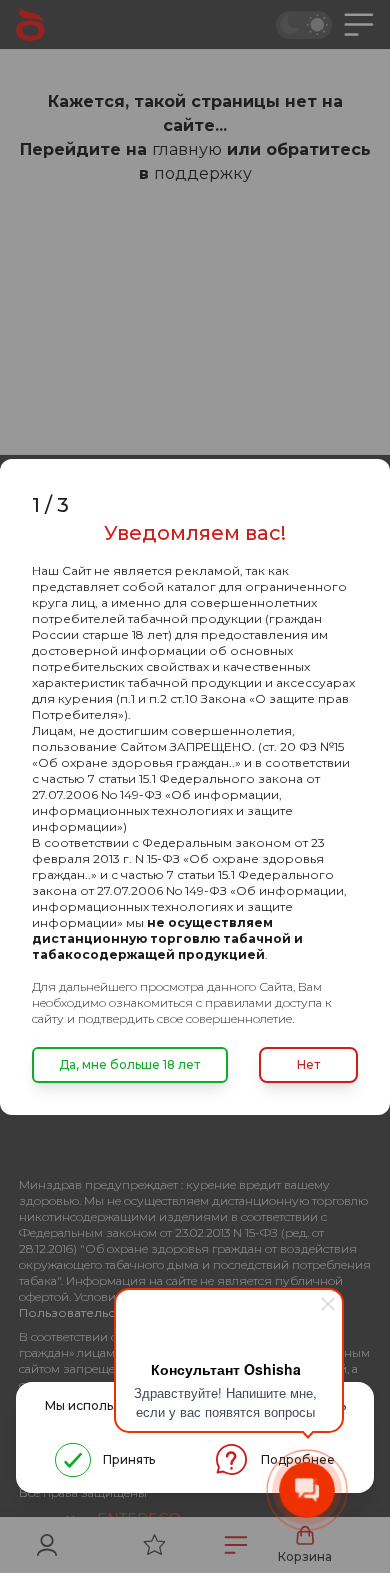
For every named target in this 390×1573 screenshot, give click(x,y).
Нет (308, 1064)
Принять (129, 1459)
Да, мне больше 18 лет (129, 1064)
